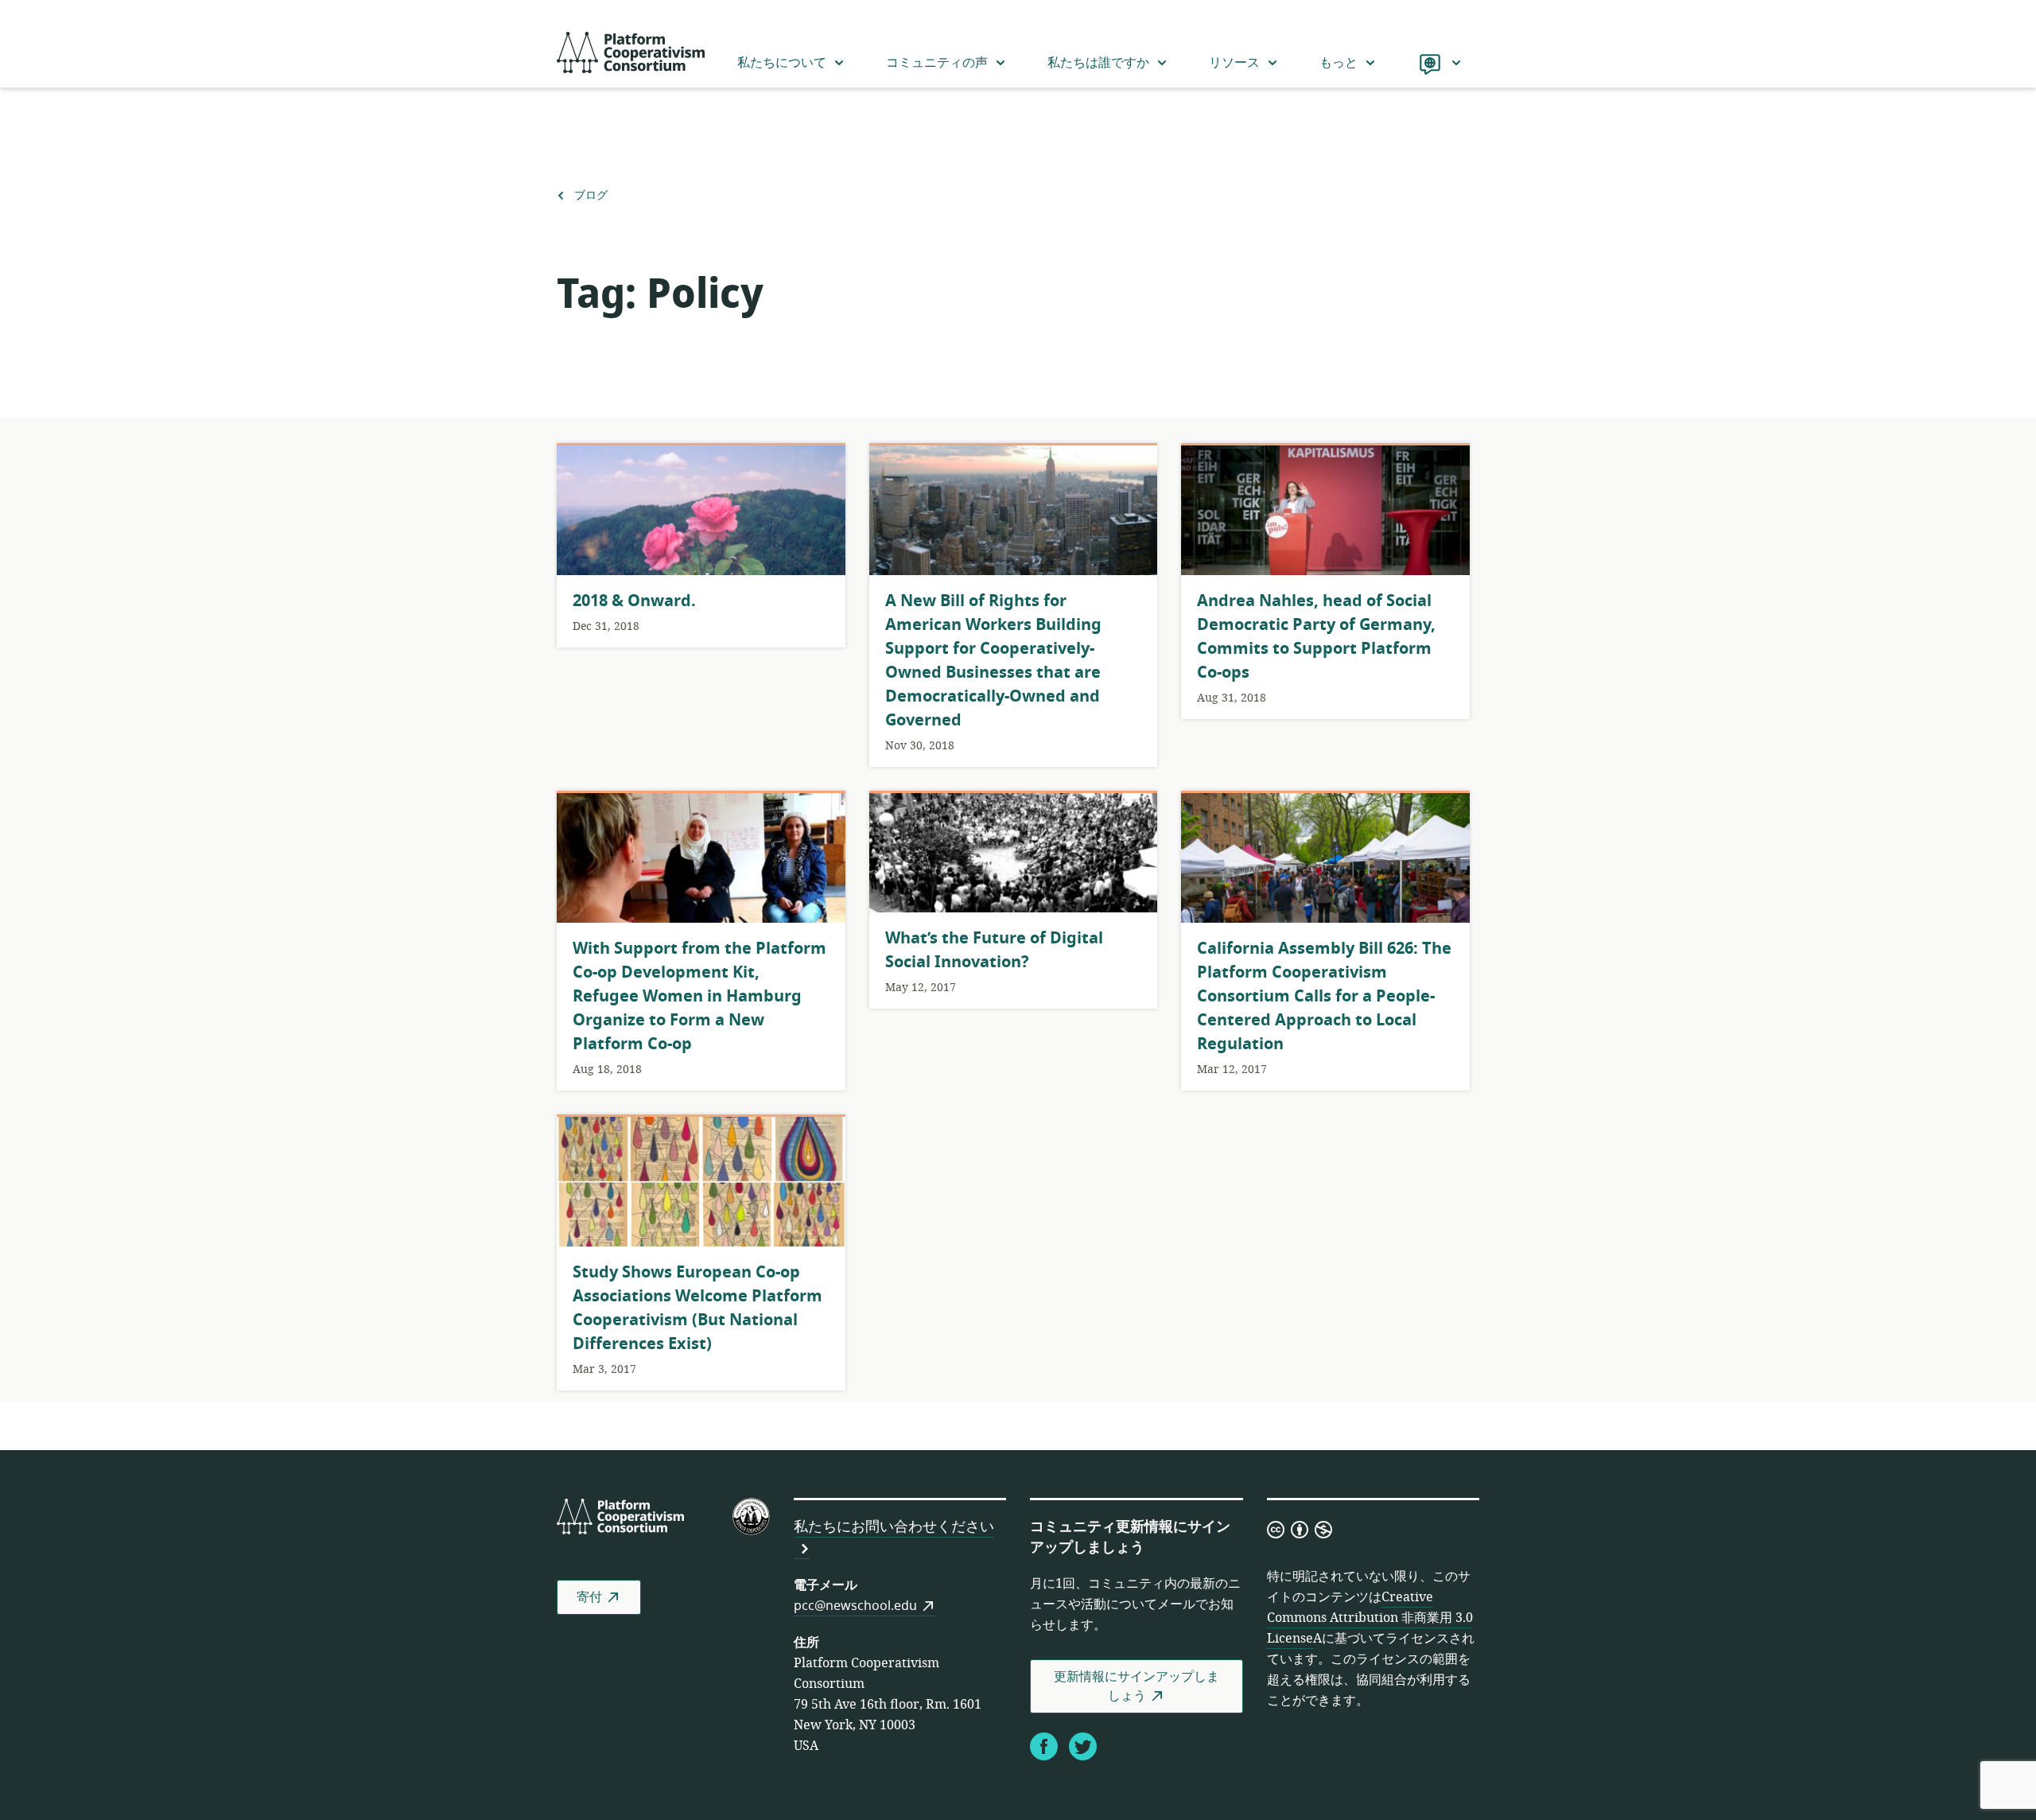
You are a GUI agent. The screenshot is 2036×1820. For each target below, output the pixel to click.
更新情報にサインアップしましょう (1137, 1686)
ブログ (591, 196)
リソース (1234, 63)
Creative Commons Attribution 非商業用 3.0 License (1370, 1618)
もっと (1339, 63)
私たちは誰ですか (1098, 63)
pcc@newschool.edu (855, 1606)
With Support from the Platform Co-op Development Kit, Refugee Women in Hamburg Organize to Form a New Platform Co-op (699, 996)
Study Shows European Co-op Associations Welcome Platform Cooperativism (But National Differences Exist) (697, 1308)
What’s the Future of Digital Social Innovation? (994, 950)
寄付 (589, 1597)
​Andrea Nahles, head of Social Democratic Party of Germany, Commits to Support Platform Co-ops (1316, 637)
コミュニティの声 (937, 63)
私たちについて (782, 63)
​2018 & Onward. (634, 601)
